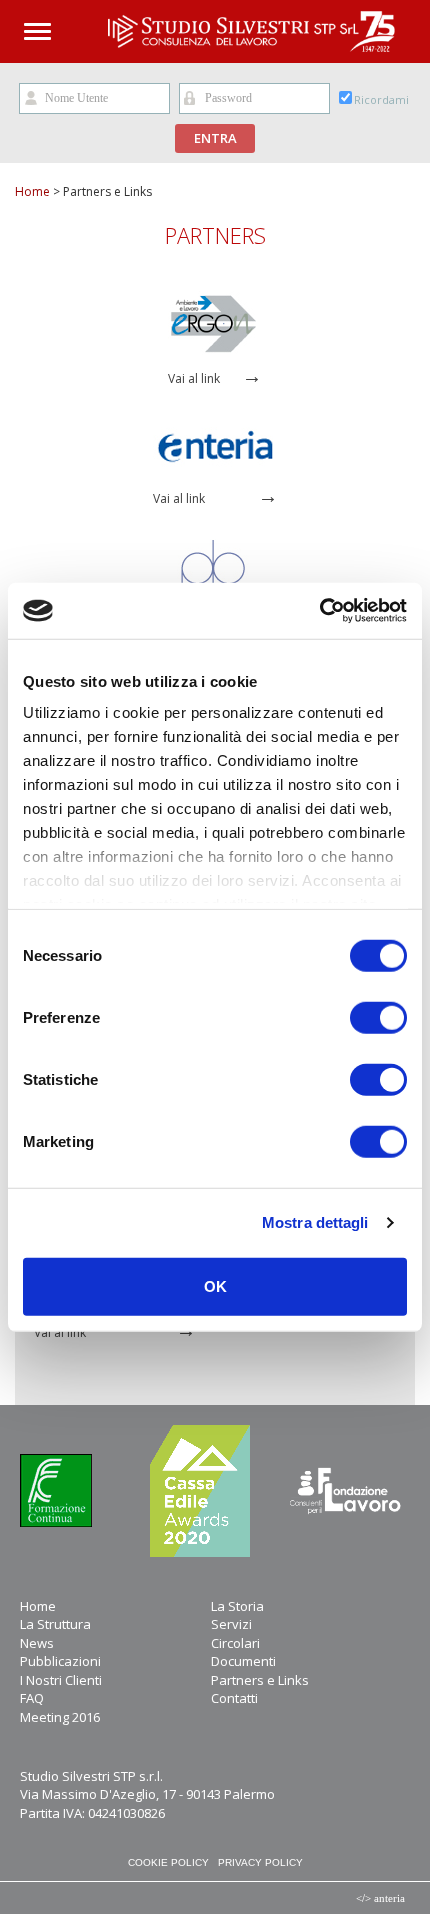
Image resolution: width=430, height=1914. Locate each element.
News (37, 1643)
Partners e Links (260, 1680)
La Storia (237, 1606)
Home (32, 191)
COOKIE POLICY (168, 1862)
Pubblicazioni (60, 1661)
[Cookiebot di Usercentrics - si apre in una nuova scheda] (319, 611)
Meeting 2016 (60, 1717)
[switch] (378, 1017)
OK (215, 1285)
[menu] (215, 1662)
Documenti (243, 1661)
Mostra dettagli (315, 1222)
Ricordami (381, 99)
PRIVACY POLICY (260, 1862)
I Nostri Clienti (61, 1680)
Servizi (231, 1624)
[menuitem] (115, 1606)
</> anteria (380, 1898)
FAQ (32, 1698)
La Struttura (55, 1624)
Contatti (234, 1698)
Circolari (235, 1643)
